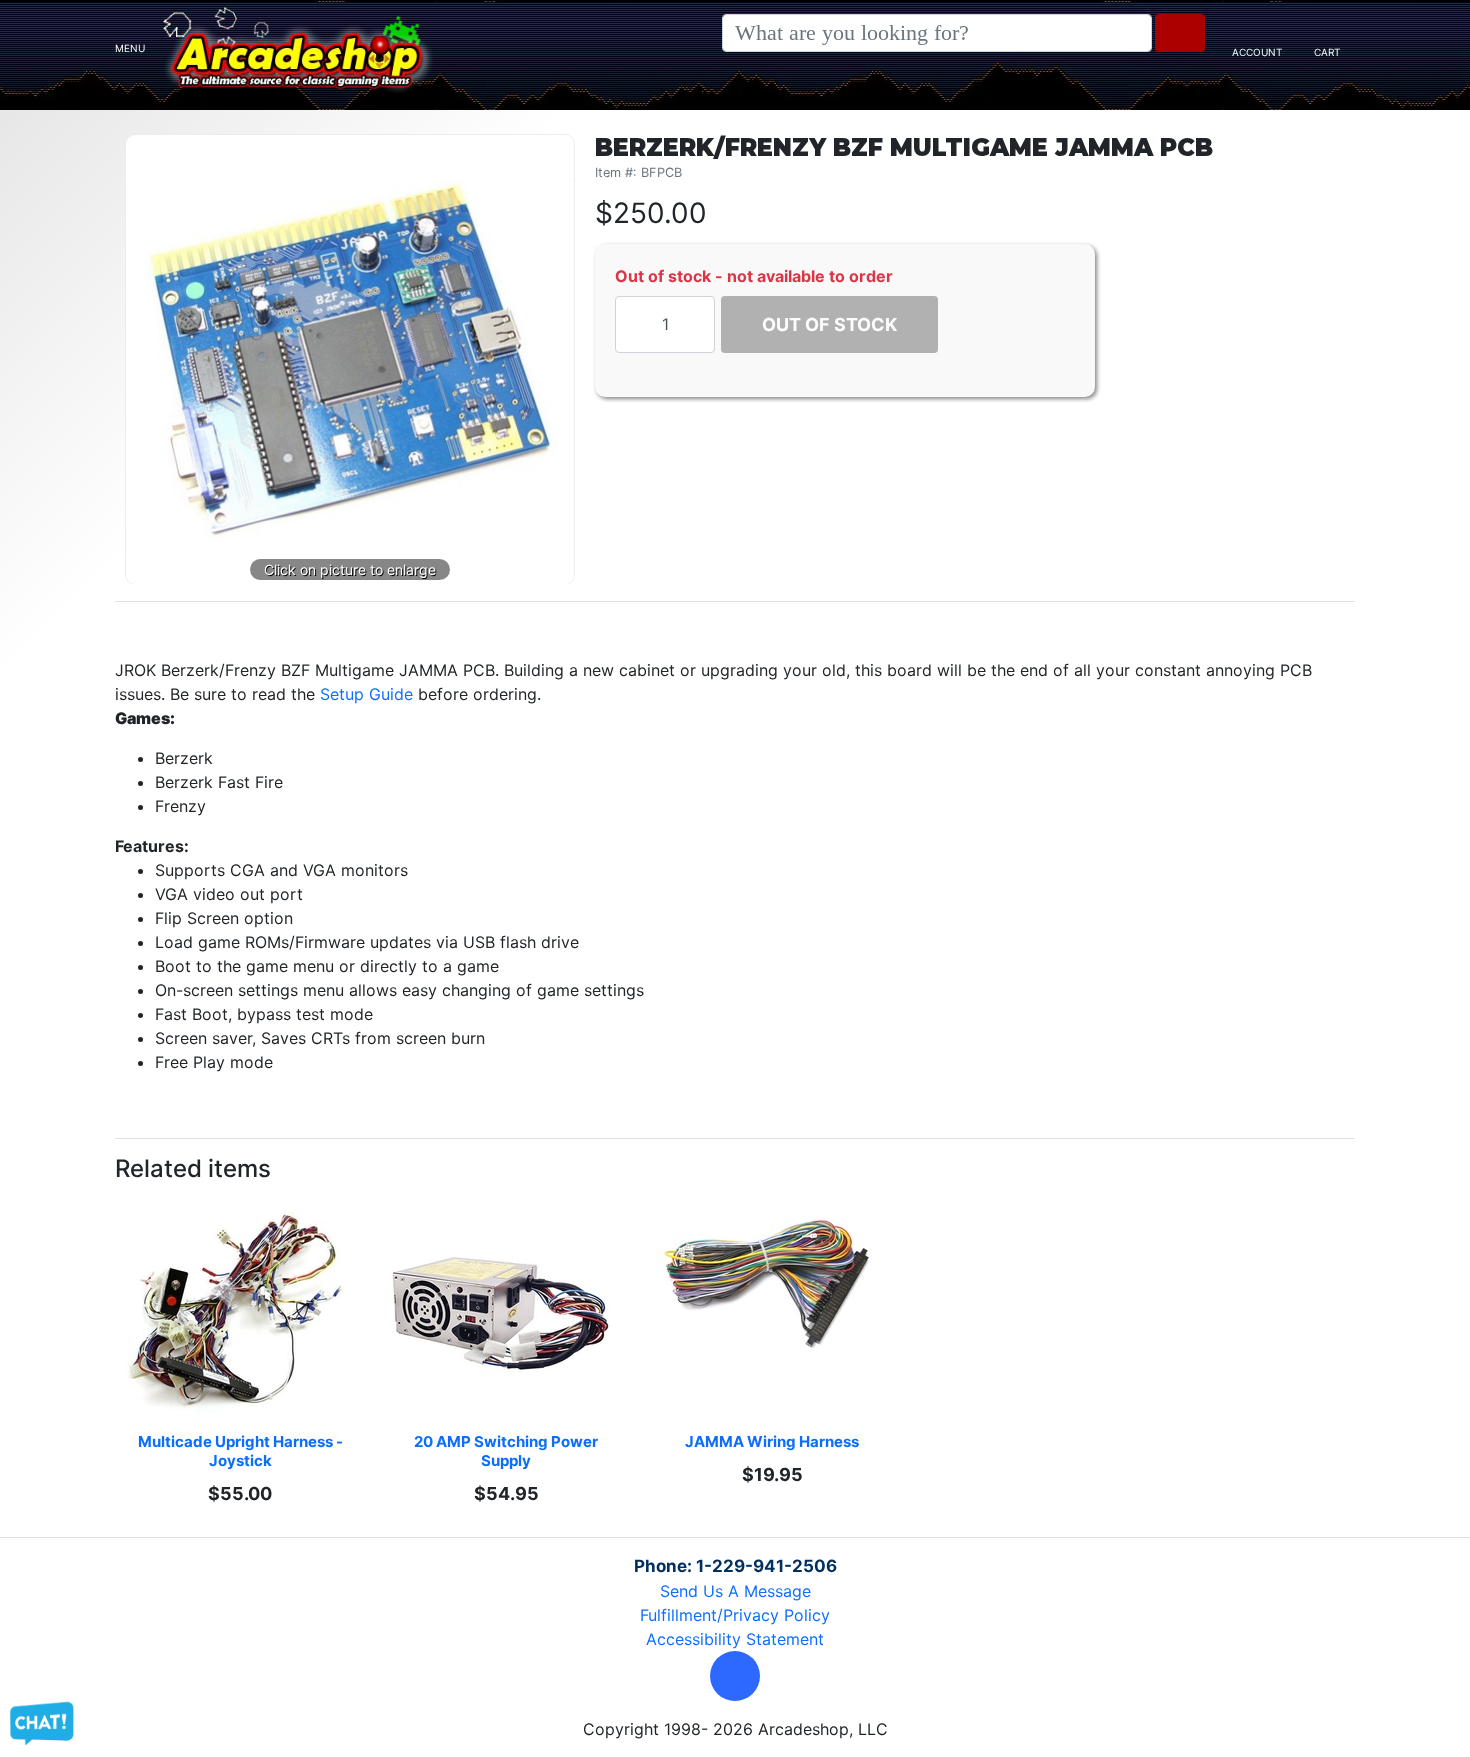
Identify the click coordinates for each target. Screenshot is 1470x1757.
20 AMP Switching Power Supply (507, 1451)
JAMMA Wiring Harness (772, 1441)
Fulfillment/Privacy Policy (735, 1615)
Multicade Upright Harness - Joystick (242, 1451)
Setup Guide (366, 694)
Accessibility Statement (735, 1639)
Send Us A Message (735, 1591)
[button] (735, 1676)
